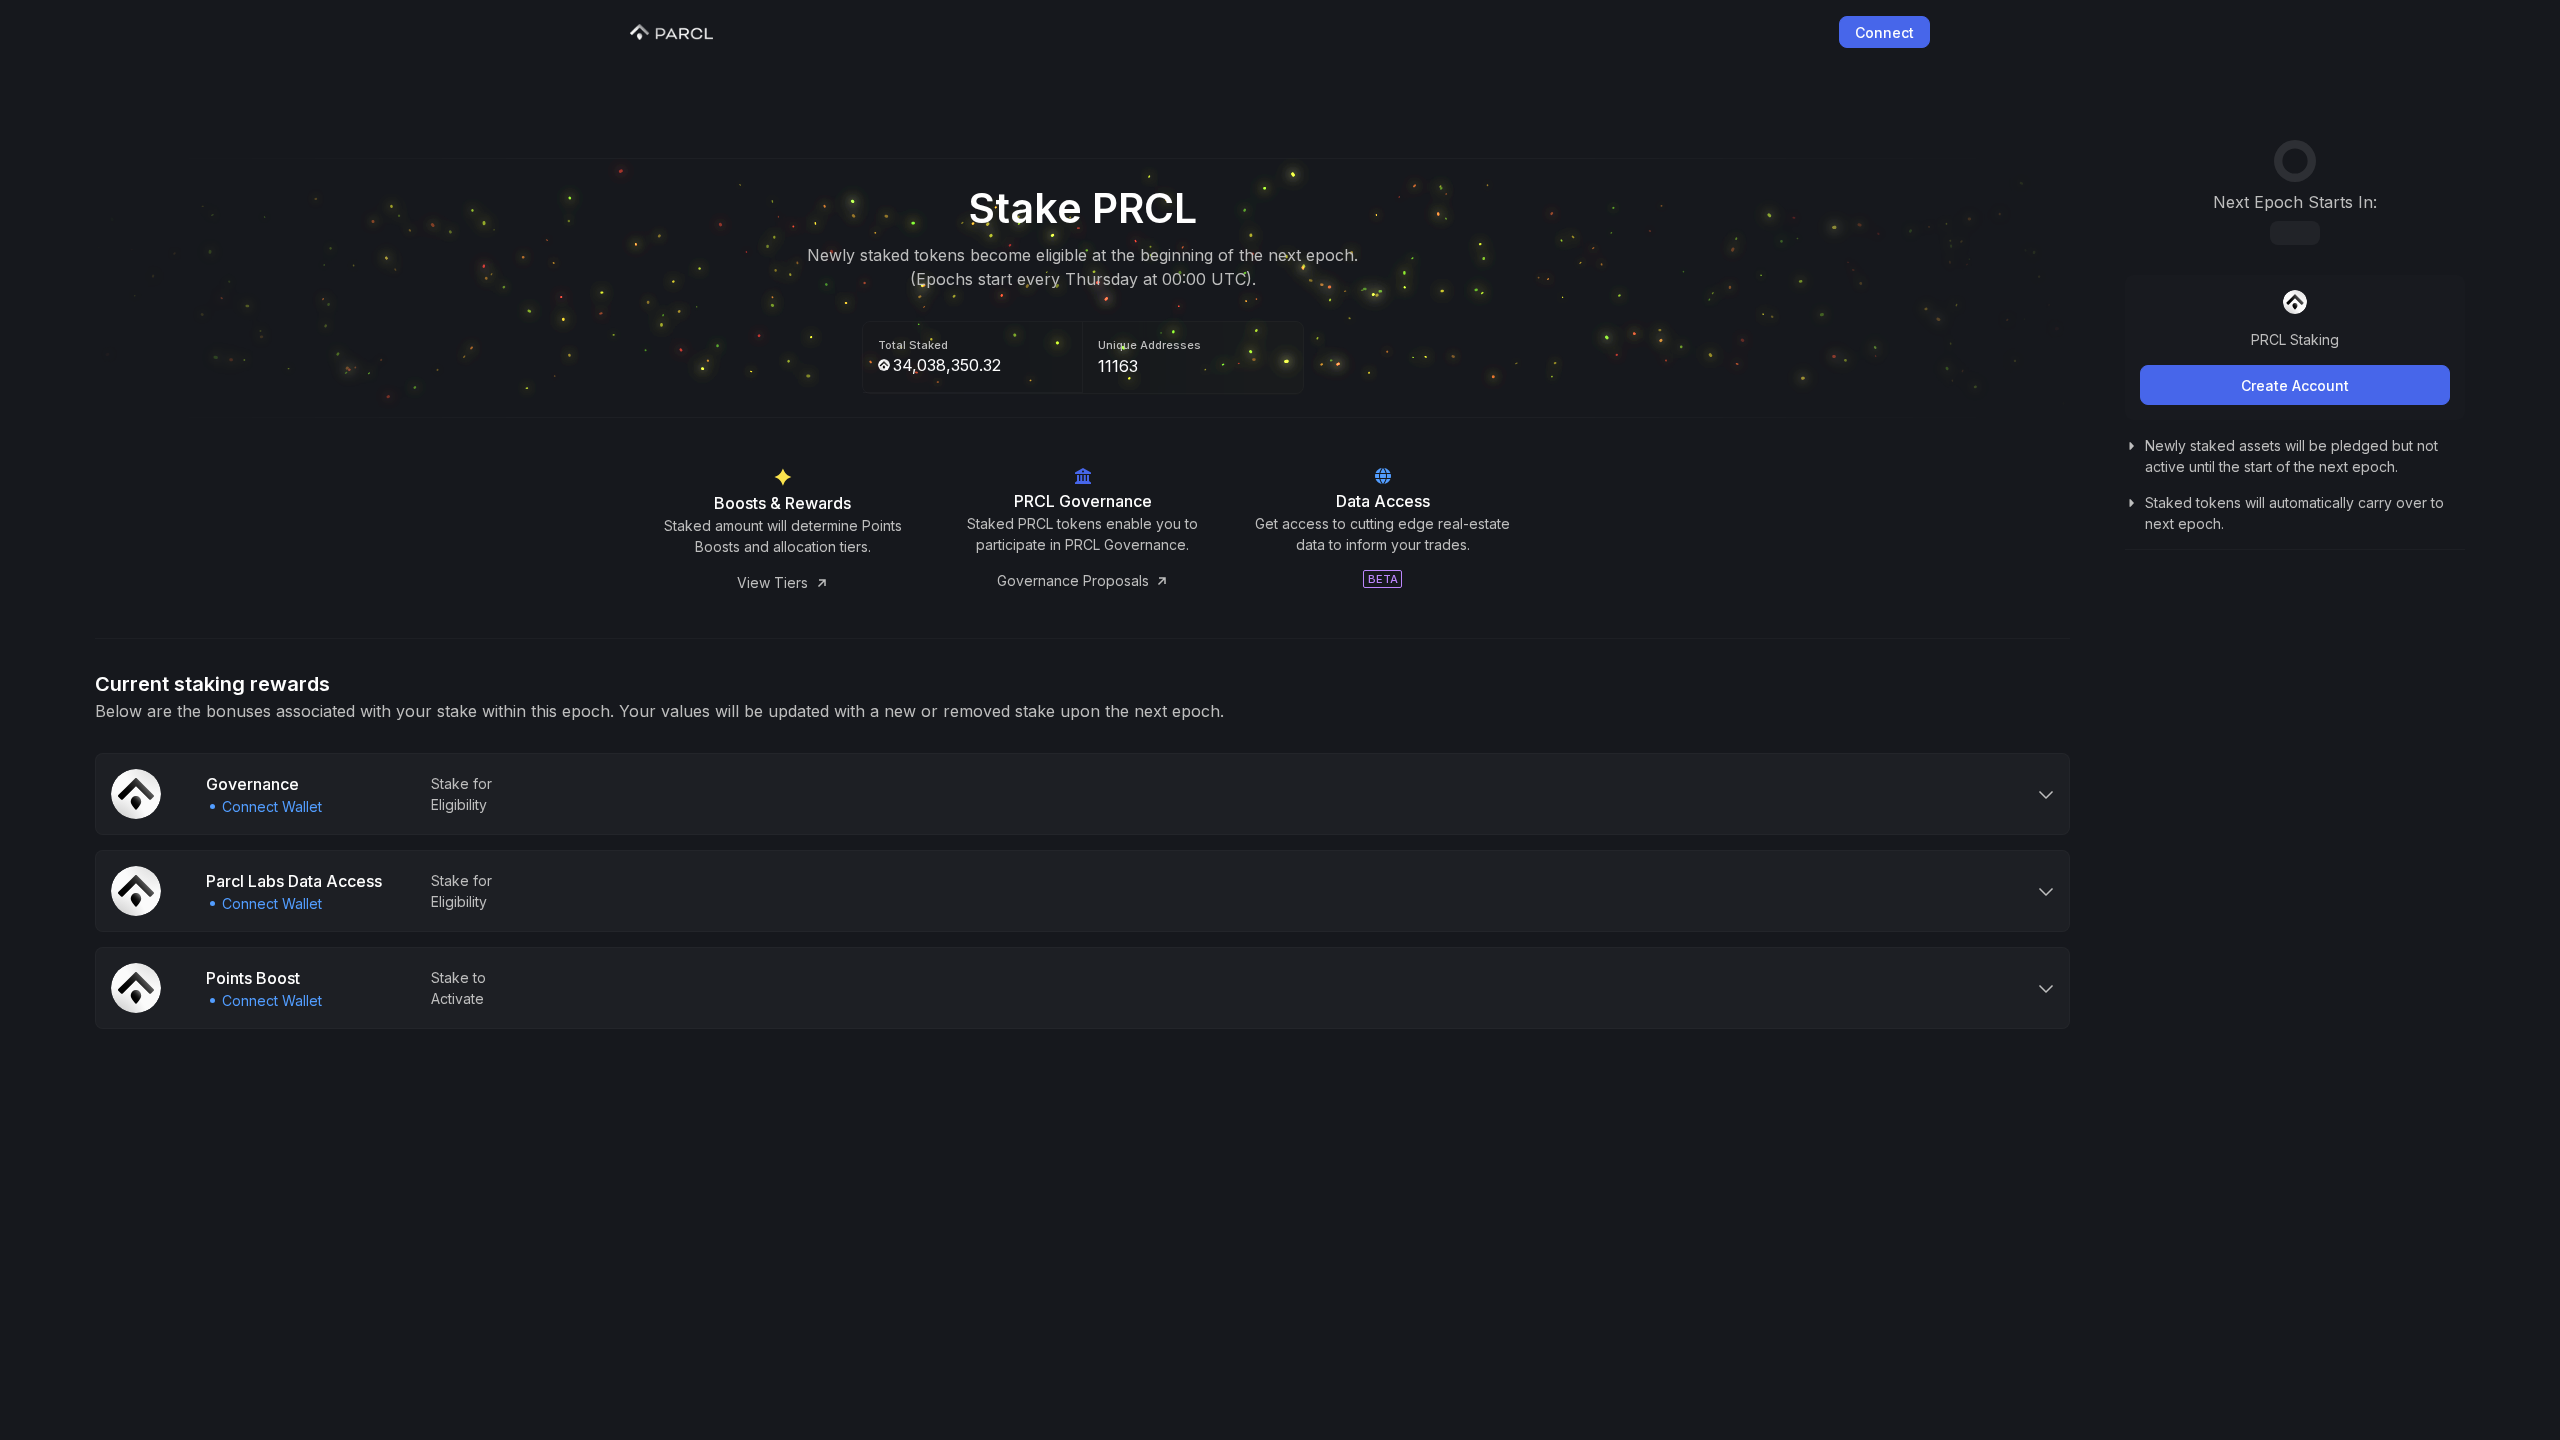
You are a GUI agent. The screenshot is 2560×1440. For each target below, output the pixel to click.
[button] (1082, 794)
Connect (1884, 32)
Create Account (2295, 385)
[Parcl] (671, 32)
